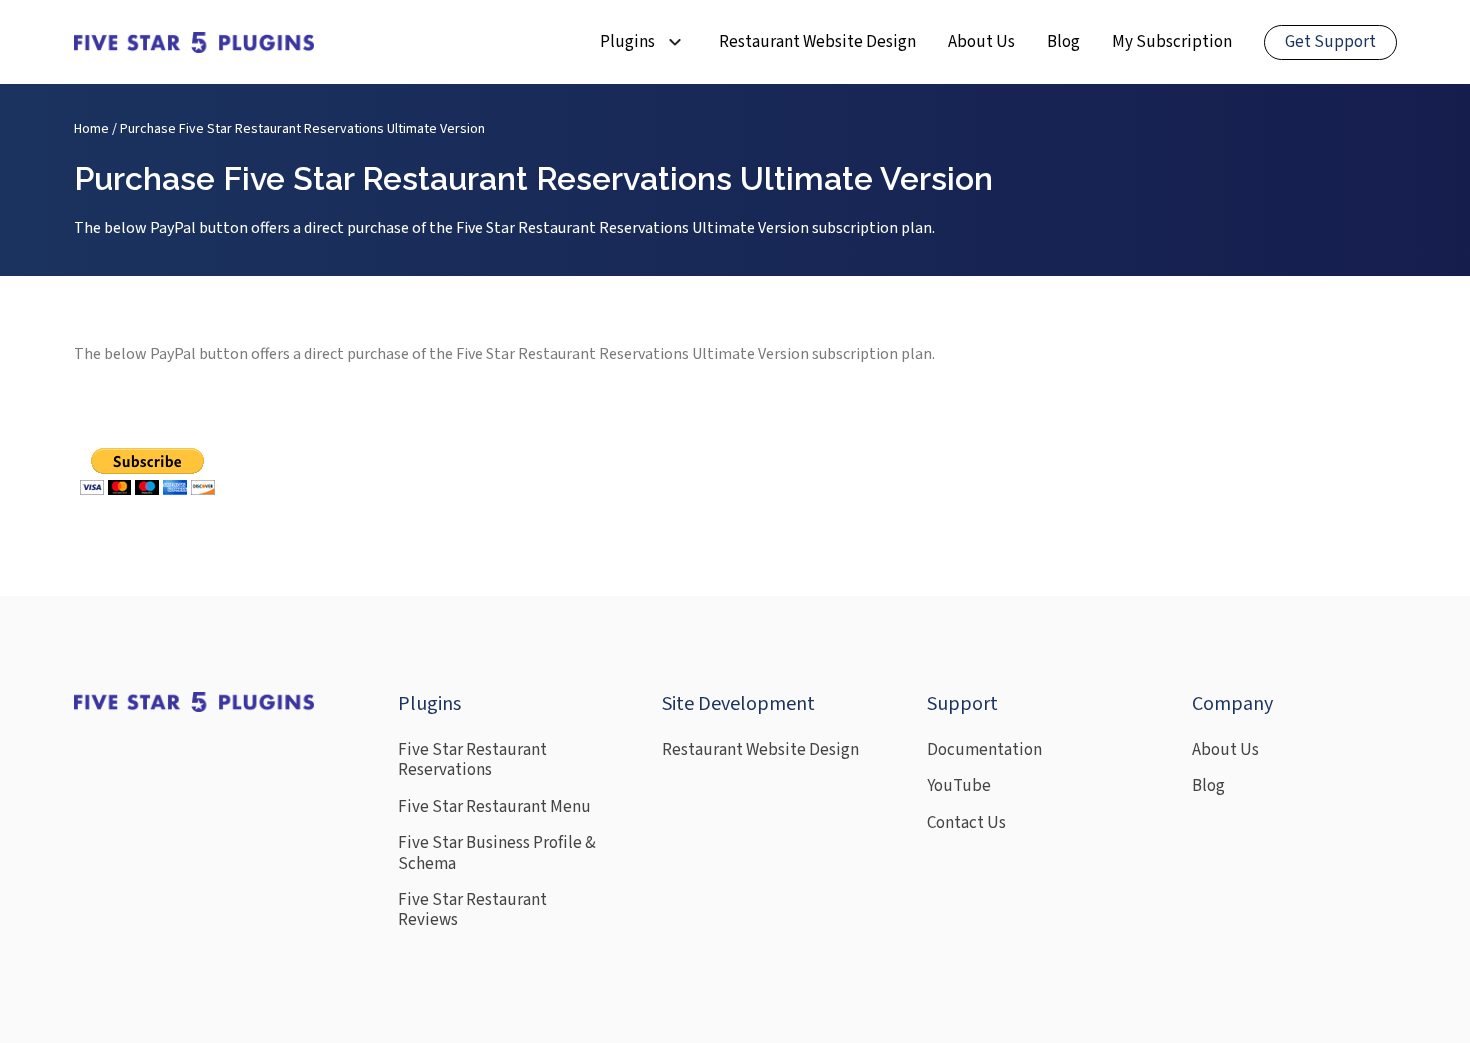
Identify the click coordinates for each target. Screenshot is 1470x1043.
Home (91, 129)
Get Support (1330, 42)
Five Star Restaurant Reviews (472, 910)
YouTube (959, 786)
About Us (981, 42)
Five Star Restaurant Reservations (472, 760)
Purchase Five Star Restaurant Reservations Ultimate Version (302, 129)
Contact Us (966, 823)
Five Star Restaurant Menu (494, 807)
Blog (1063, 42)
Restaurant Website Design (817, 42)
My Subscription (1172, 42)
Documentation (984, 750)
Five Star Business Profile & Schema (497, 853)
